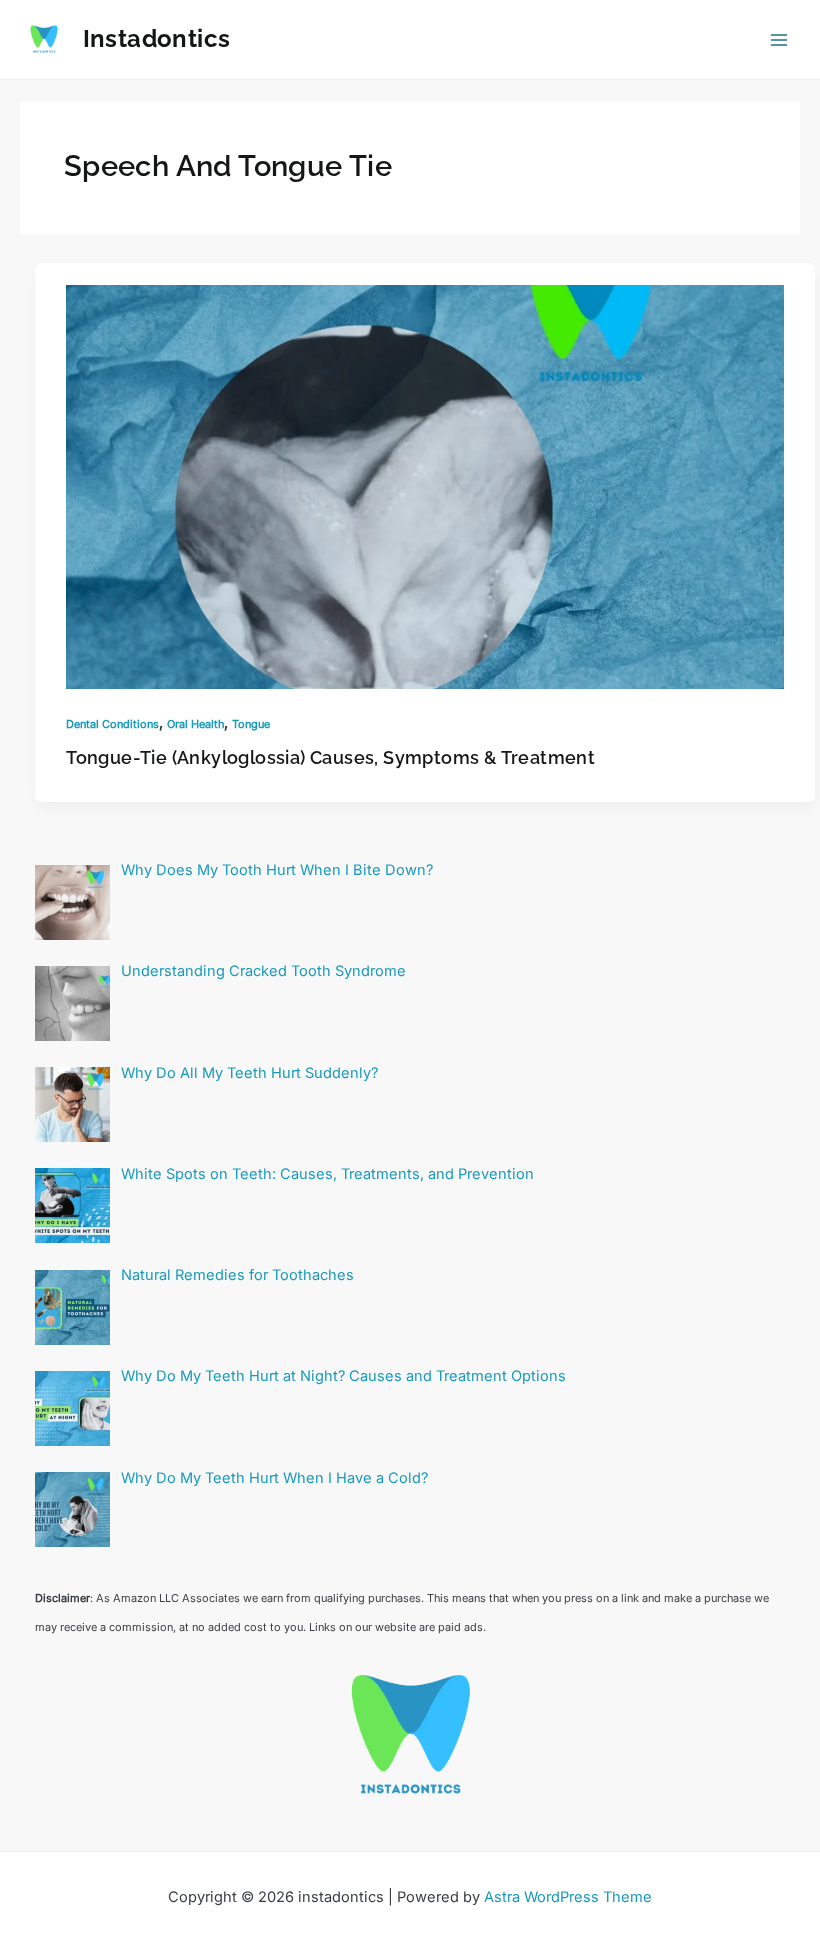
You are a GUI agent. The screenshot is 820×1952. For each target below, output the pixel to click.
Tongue (251, 724)
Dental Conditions (112, 724)
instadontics (157, 39)
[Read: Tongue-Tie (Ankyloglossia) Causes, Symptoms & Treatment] (425, 486)
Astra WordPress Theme (568, 1897)
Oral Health (195, 724)
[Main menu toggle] (779, 40)
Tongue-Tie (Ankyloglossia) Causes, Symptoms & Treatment (330, 757)
